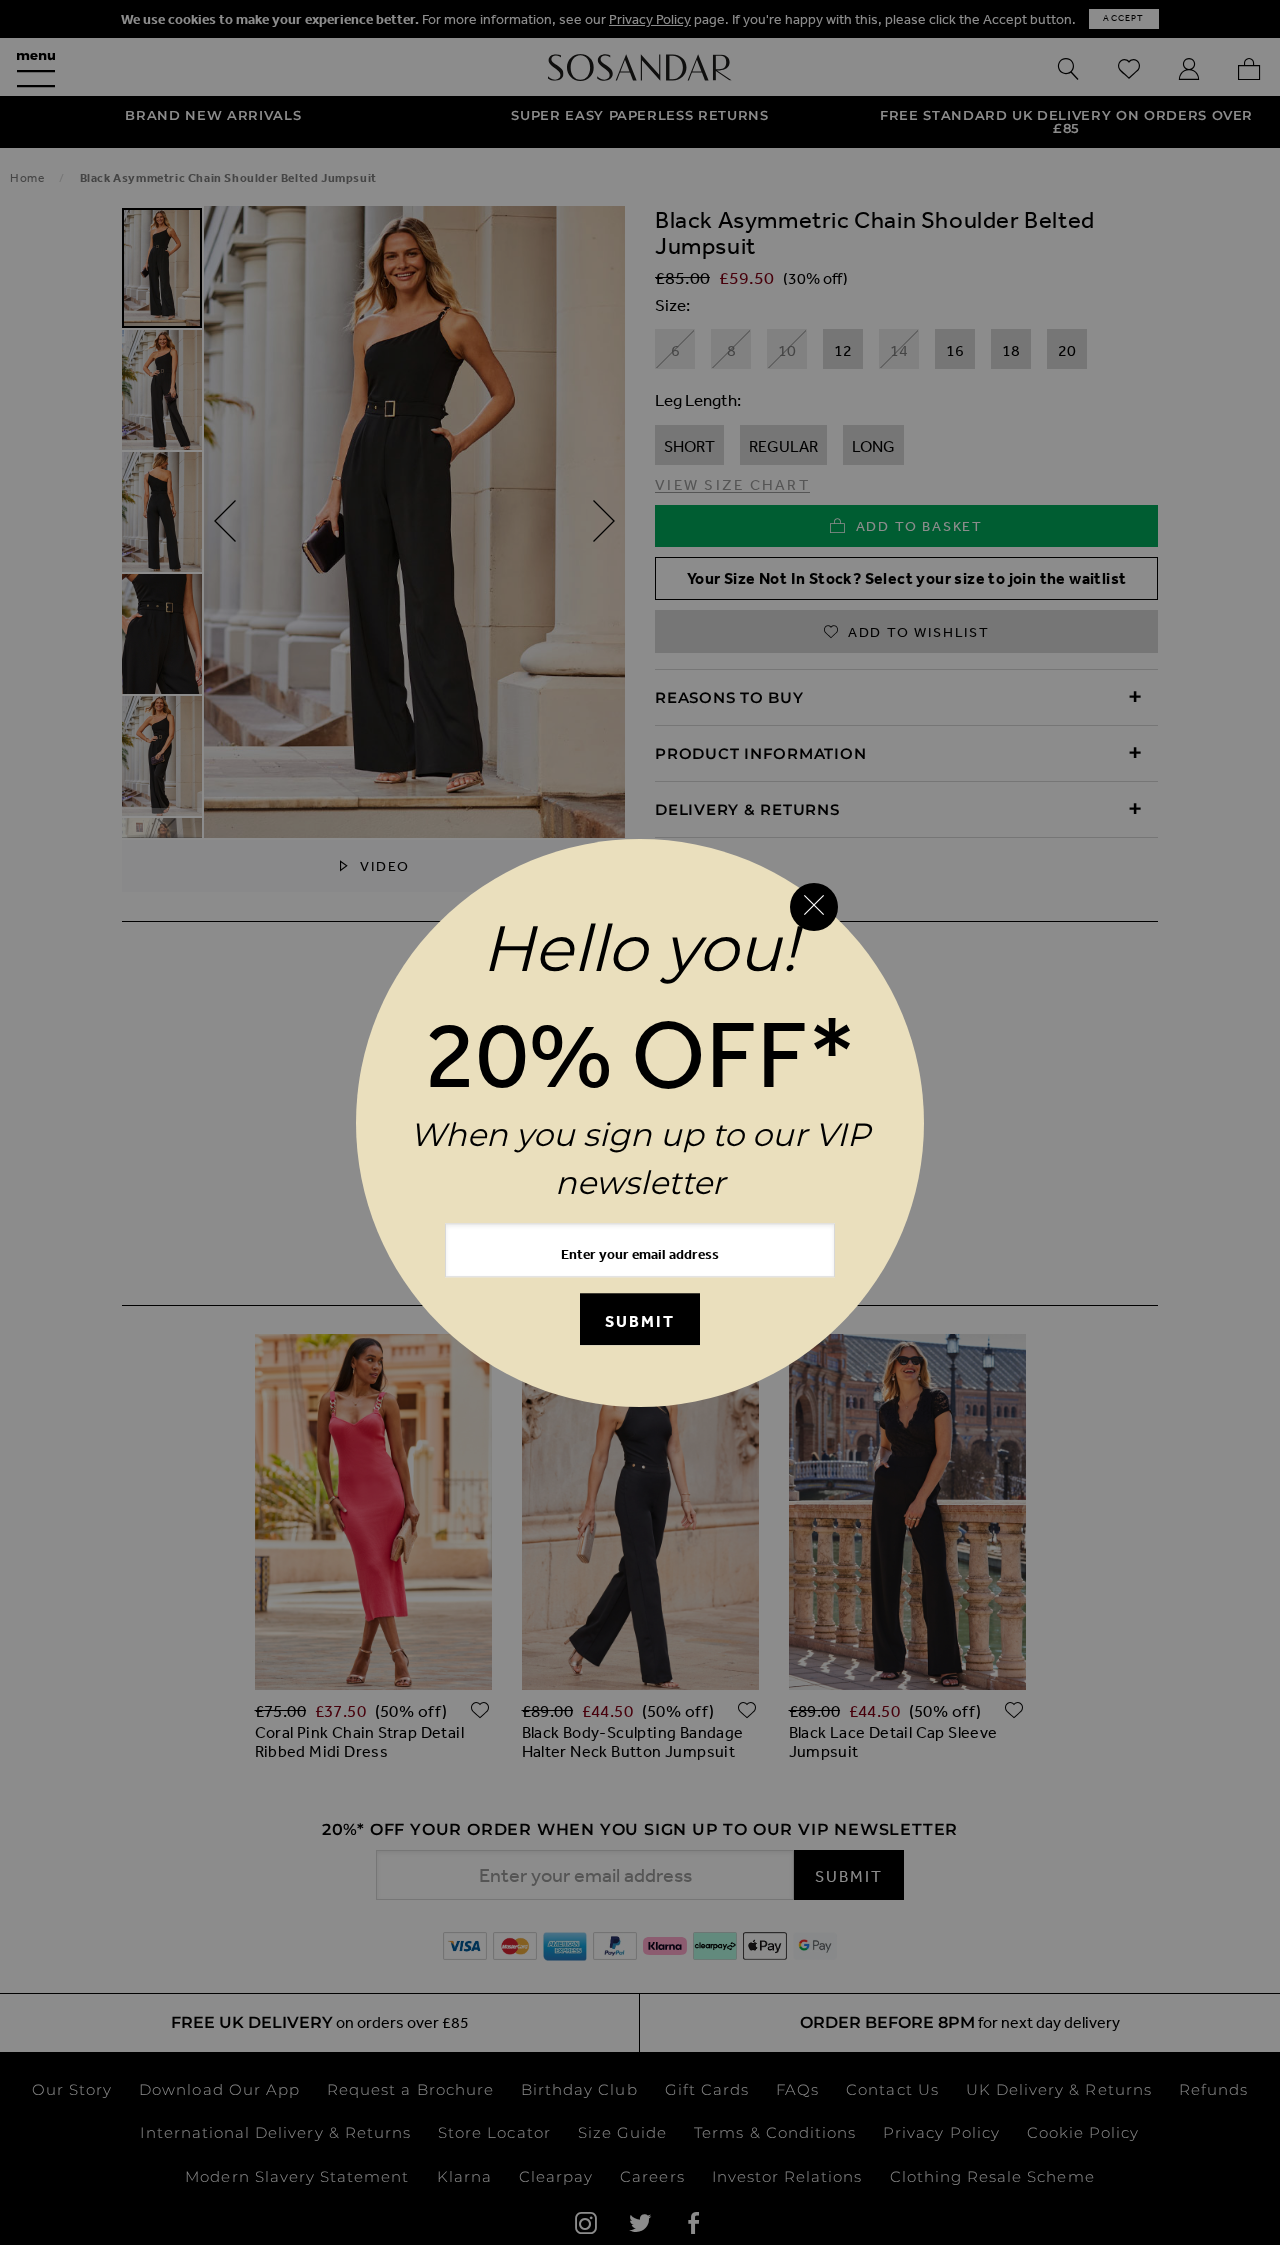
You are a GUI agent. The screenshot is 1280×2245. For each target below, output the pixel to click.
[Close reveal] (814, 907)
